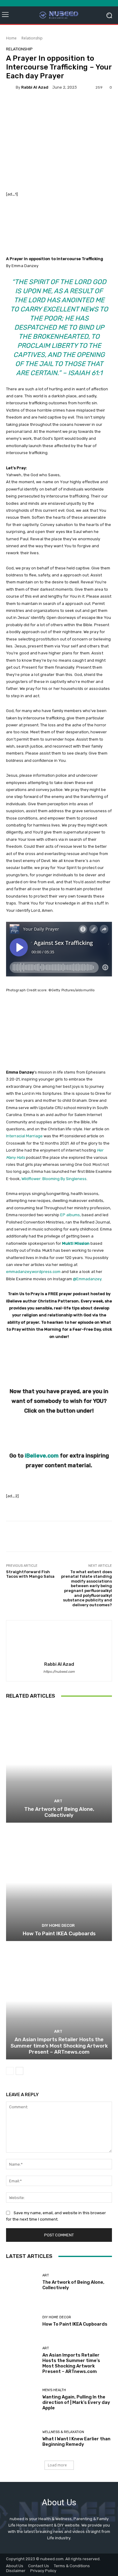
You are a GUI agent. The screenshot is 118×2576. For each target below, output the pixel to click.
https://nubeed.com (59, 1672)
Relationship (32, 38)
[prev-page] (10, 2071)
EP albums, (70, 1215)
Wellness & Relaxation (63, 2432)
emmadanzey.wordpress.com (33, 1272)
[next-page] (20, 2071)
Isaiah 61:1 (85, 373)
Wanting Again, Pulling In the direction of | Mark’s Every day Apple (76, 2402)
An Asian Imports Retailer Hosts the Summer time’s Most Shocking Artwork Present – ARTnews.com (59, 2046)
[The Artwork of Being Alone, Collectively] (59, 1764)
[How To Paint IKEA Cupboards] (59, 1883)
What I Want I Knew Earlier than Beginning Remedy (76, 2442)
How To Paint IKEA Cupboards (59, 1933)
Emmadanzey (89, 1279)
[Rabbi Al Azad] (11, 87)
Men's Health (54, 2390)
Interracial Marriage (24, 1136)
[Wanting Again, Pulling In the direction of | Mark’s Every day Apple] (22, 2400)
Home (11, 38)
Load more (57, 2465)
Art (58, 1801)
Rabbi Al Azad (35, 87)
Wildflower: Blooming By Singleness (54, 1179)
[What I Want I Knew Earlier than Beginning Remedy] (22, 2439)
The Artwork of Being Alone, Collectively (59, 1812)
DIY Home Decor (58, 1925)
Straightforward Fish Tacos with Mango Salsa (30, 1574)
